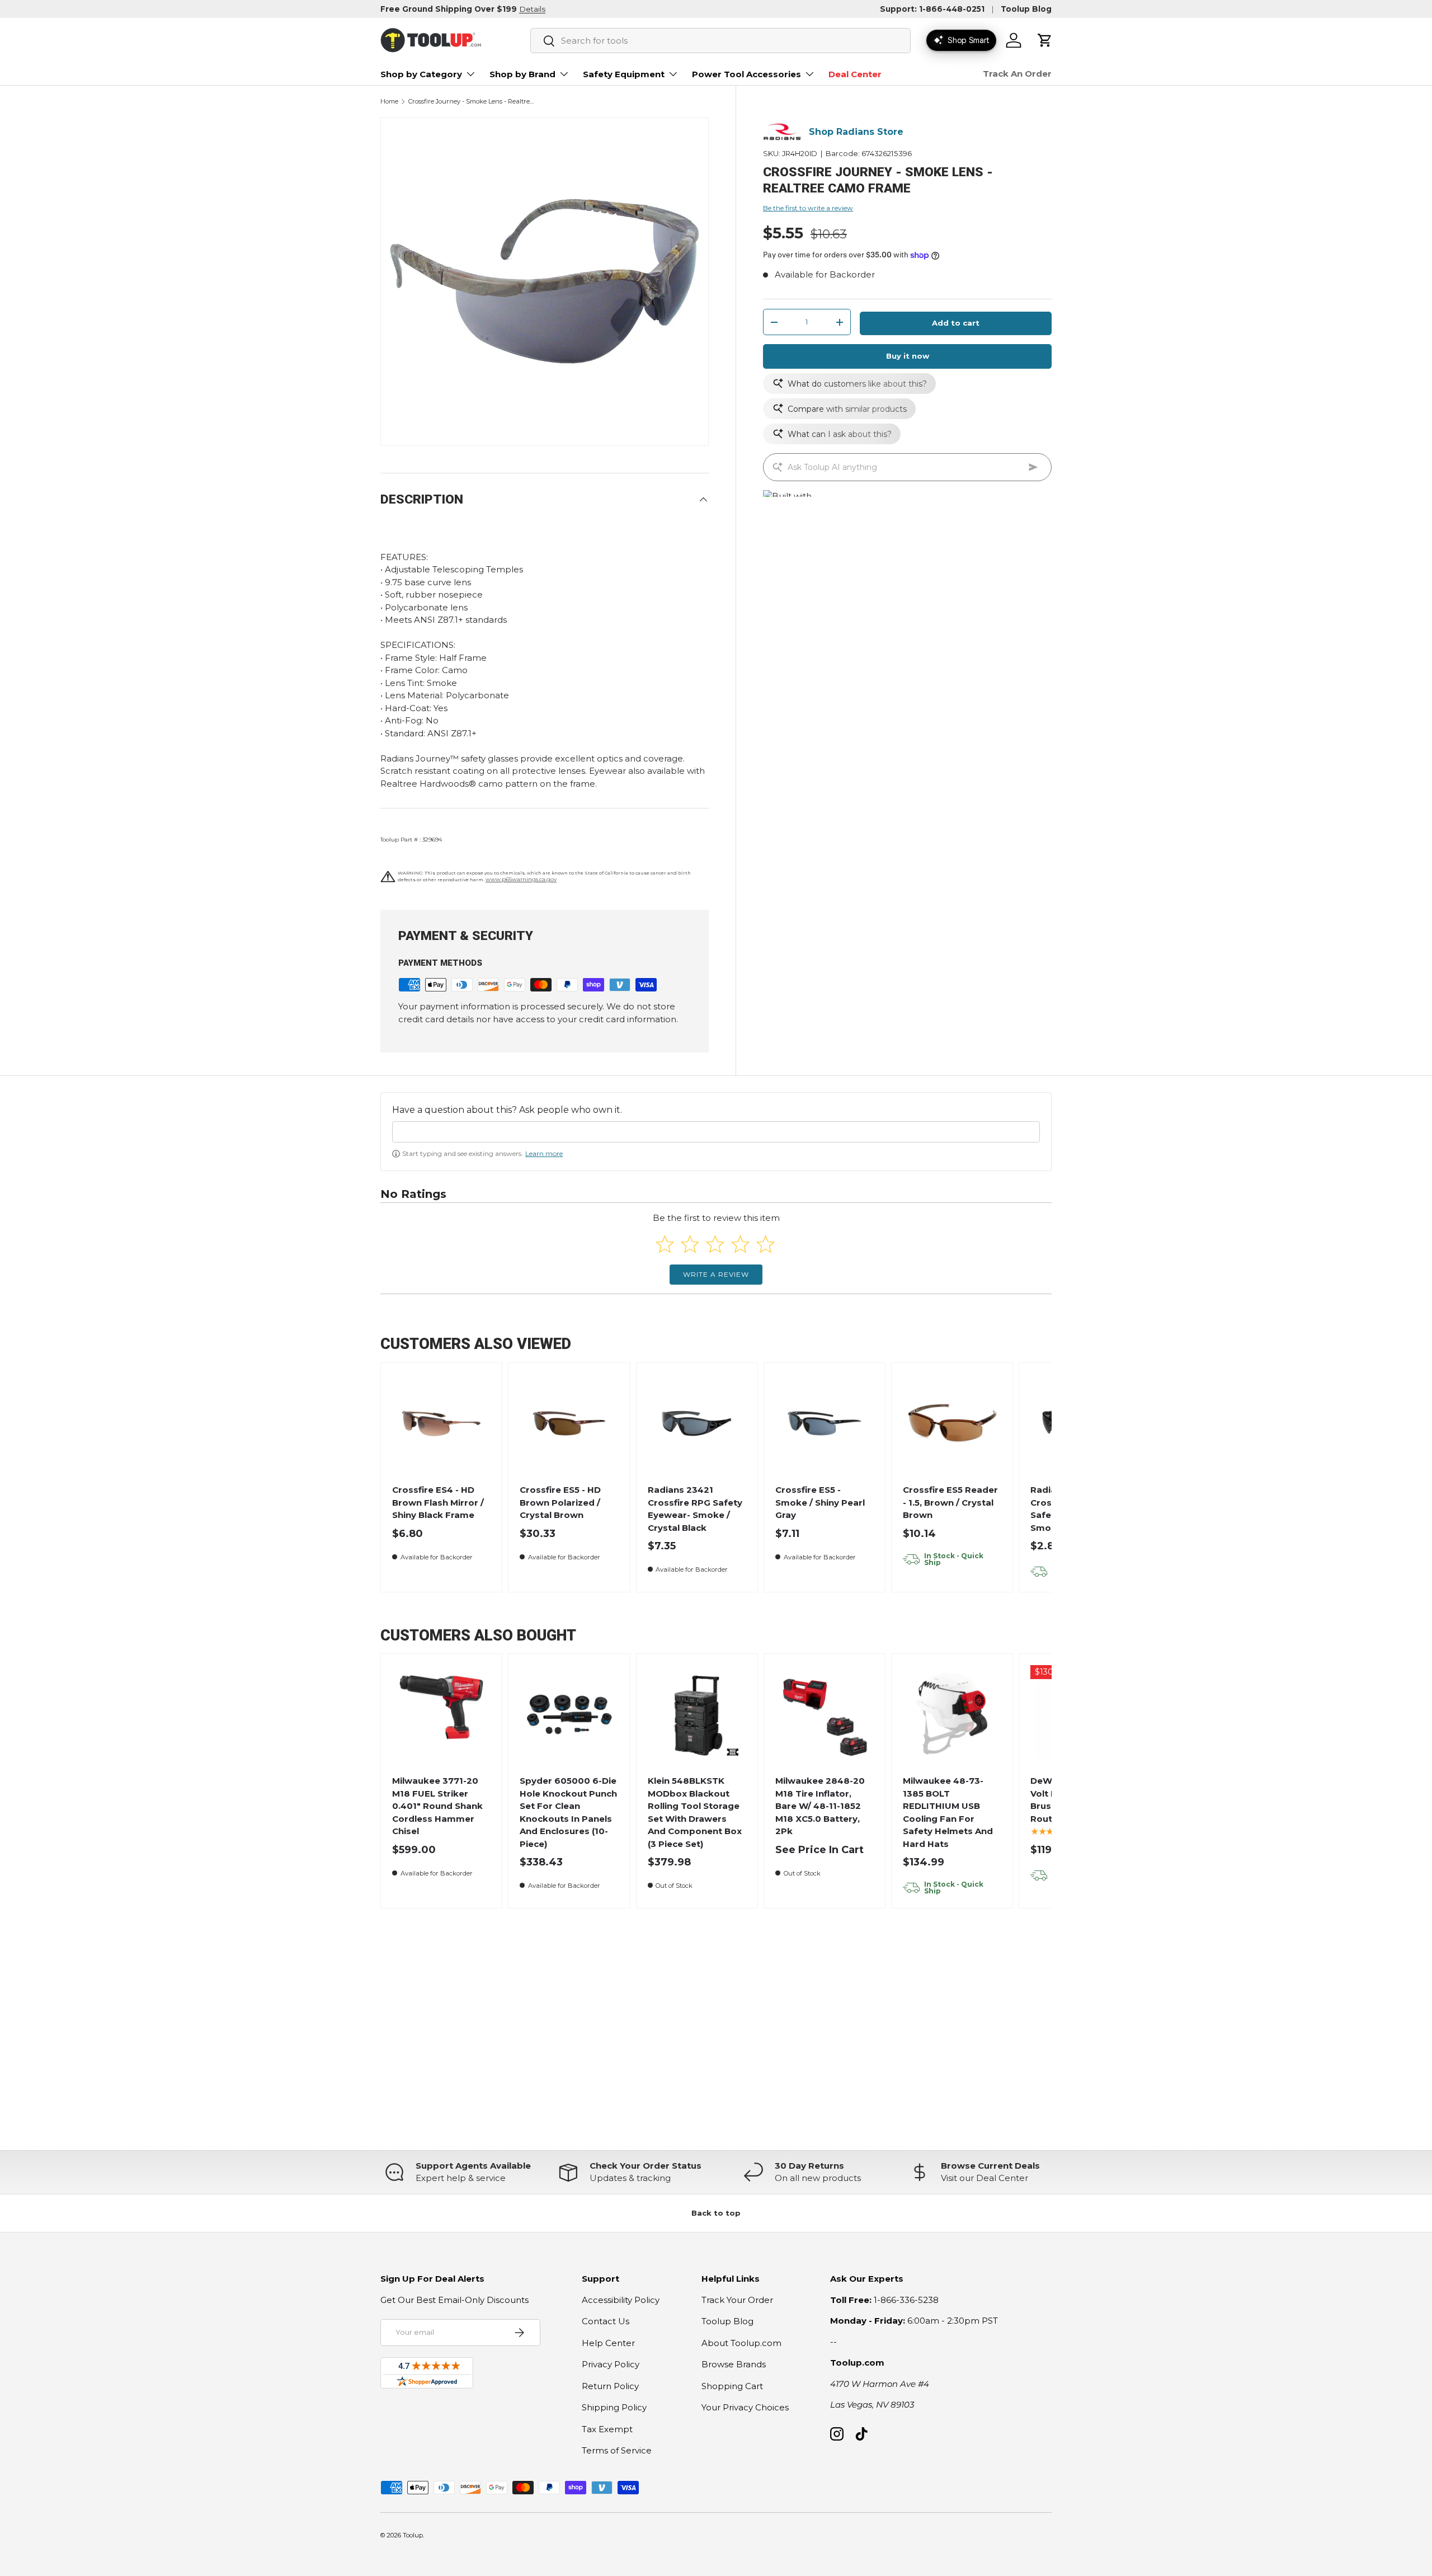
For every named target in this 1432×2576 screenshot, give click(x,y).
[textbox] (716, 1132)
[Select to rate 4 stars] (740, 1244)
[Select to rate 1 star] (665, 1244)
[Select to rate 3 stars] (715, 1244)
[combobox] (720, 41)
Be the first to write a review (808, 208)
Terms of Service (617, 2450)
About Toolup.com (741, 2343)
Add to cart (956, 323)
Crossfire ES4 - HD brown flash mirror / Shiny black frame (438, 1502)
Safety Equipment (624, 74)
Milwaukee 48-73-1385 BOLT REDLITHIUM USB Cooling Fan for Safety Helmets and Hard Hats (948, 1812)
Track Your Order (737, 2300)
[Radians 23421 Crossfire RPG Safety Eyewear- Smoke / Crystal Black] (697, 1424)
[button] (1045, 40)
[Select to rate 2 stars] (690, 1244)
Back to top (716, 2213)
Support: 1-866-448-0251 (932, 9)
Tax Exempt (607, 2429)
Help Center (608, 2343)
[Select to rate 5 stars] (766, 1244)
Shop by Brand (522, 74)
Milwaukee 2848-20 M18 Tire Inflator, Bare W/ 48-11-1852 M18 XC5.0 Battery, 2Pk (820, 1806)
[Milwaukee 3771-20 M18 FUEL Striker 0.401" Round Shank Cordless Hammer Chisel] (442, 1715)
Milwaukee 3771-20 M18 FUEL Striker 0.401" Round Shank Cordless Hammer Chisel (437, 1806)
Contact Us (606, 2321)
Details (532, 9)
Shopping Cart (732, 2386)
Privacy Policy (611, 2364)
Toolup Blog (1026, 9)
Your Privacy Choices (745, 2407)
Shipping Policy (614, 2407)
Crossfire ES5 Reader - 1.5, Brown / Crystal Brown (950, 1502)
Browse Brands (734, 2364)
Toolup (413, 2535)
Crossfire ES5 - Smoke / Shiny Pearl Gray (820, 1502)
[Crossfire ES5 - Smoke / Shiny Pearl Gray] (825, 1424)
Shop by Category (421, 74)
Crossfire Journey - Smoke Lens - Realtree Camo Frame (471, 102)
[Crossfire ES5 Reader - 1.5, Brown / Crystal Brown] (952, 1424)
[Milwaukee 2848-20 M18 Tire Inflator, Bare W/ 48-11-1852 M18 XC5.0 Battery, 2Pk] (825, 1715)
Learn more (544, 1153)
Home (389, 102)
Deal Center (855, 74)
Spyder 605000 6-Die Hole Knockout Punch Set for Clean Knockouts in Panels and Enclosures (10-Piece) (568, 1812)
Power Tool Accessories (746, 74)
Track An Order (1017, 74)
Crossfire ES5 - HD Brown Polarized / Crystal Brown (560, 1502)
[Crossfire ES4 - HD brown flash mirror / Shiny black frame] (442, 1424)
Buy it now (908, 356)
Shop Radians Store (856, 132)
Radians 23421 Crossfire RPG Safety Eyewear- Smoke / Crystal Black (695, 1509)
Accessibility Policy (621, 2300)
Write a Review (716, 1274)
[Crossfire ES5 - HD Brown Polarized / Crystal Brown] (569, 1424)
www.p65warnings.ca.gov (521, 879)
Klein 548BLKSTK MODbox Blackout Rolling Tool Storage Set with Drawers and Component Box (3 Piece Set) (695, 1812)
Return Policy (610, 2386)
